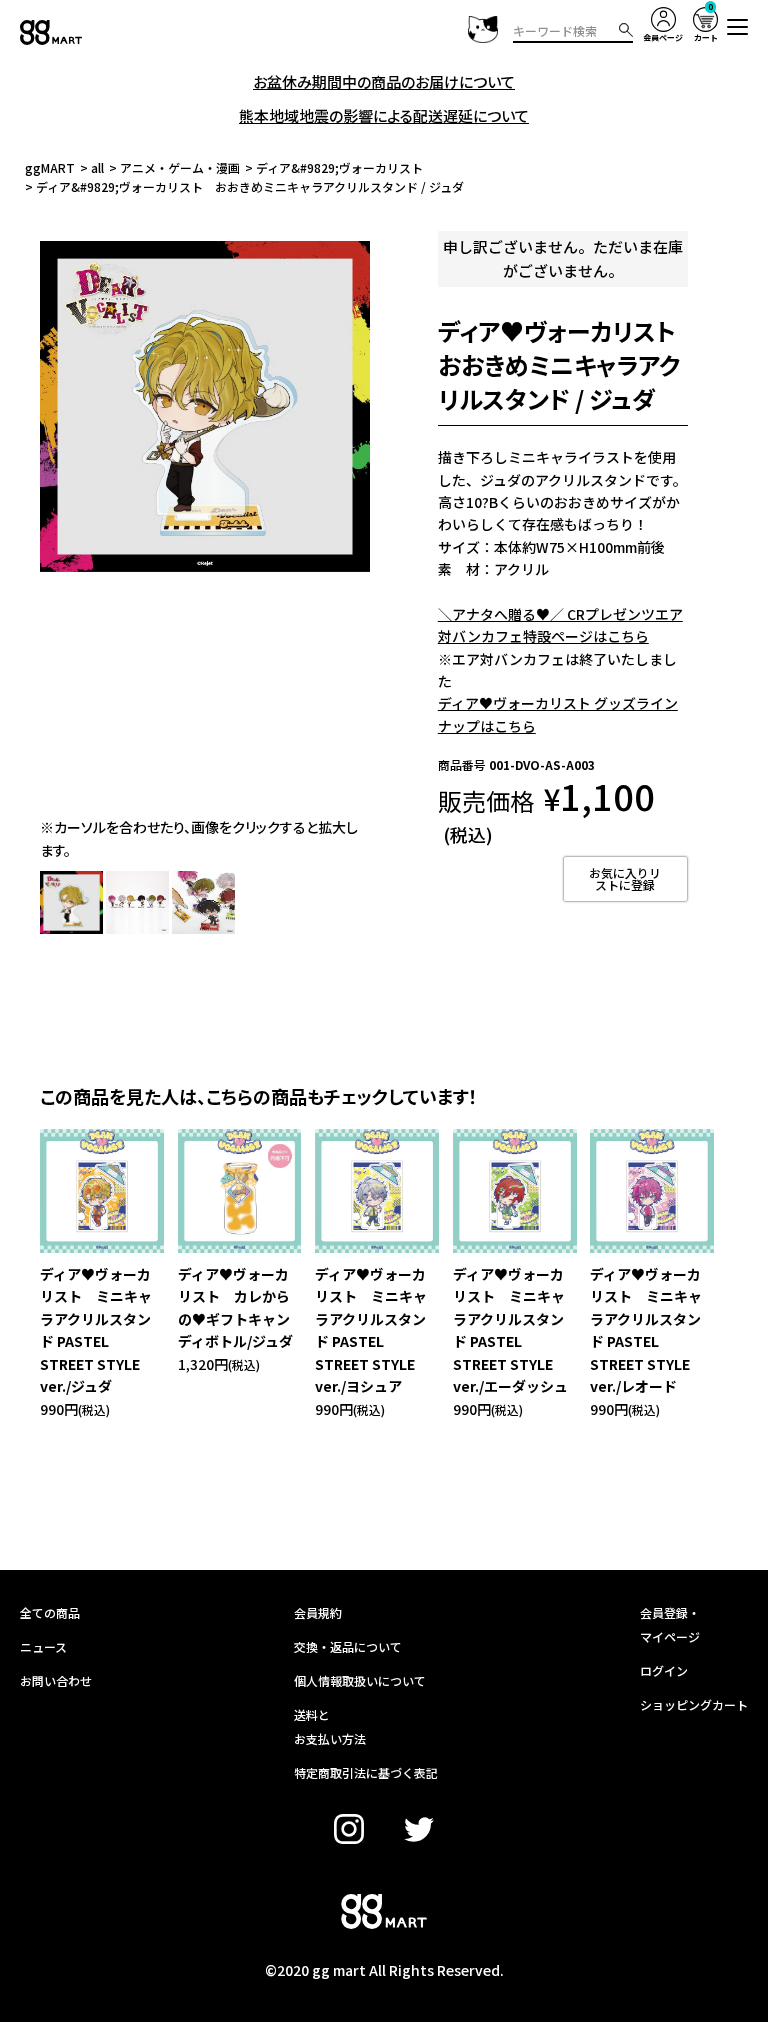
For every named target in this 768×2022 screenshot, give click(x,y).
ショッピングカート (694, 1704)
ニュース (43, 1646)
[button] (738, 27)
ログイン (664, 1670)
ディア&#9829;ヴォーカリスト (339, 167)
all (97, 167)
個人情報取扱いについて (360, 1680)
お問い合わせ (56, 1680)
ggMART (50, 167)
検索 (626, 30)
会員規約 (318, 1612)
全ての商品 (50, 1612)
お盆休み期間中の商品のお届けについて (384, 81)
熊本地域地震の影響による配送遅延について (384, 115)
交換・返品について (348, 1646)
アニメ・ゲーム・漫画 (180, 167)
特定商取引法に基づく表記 (366, 1772)
